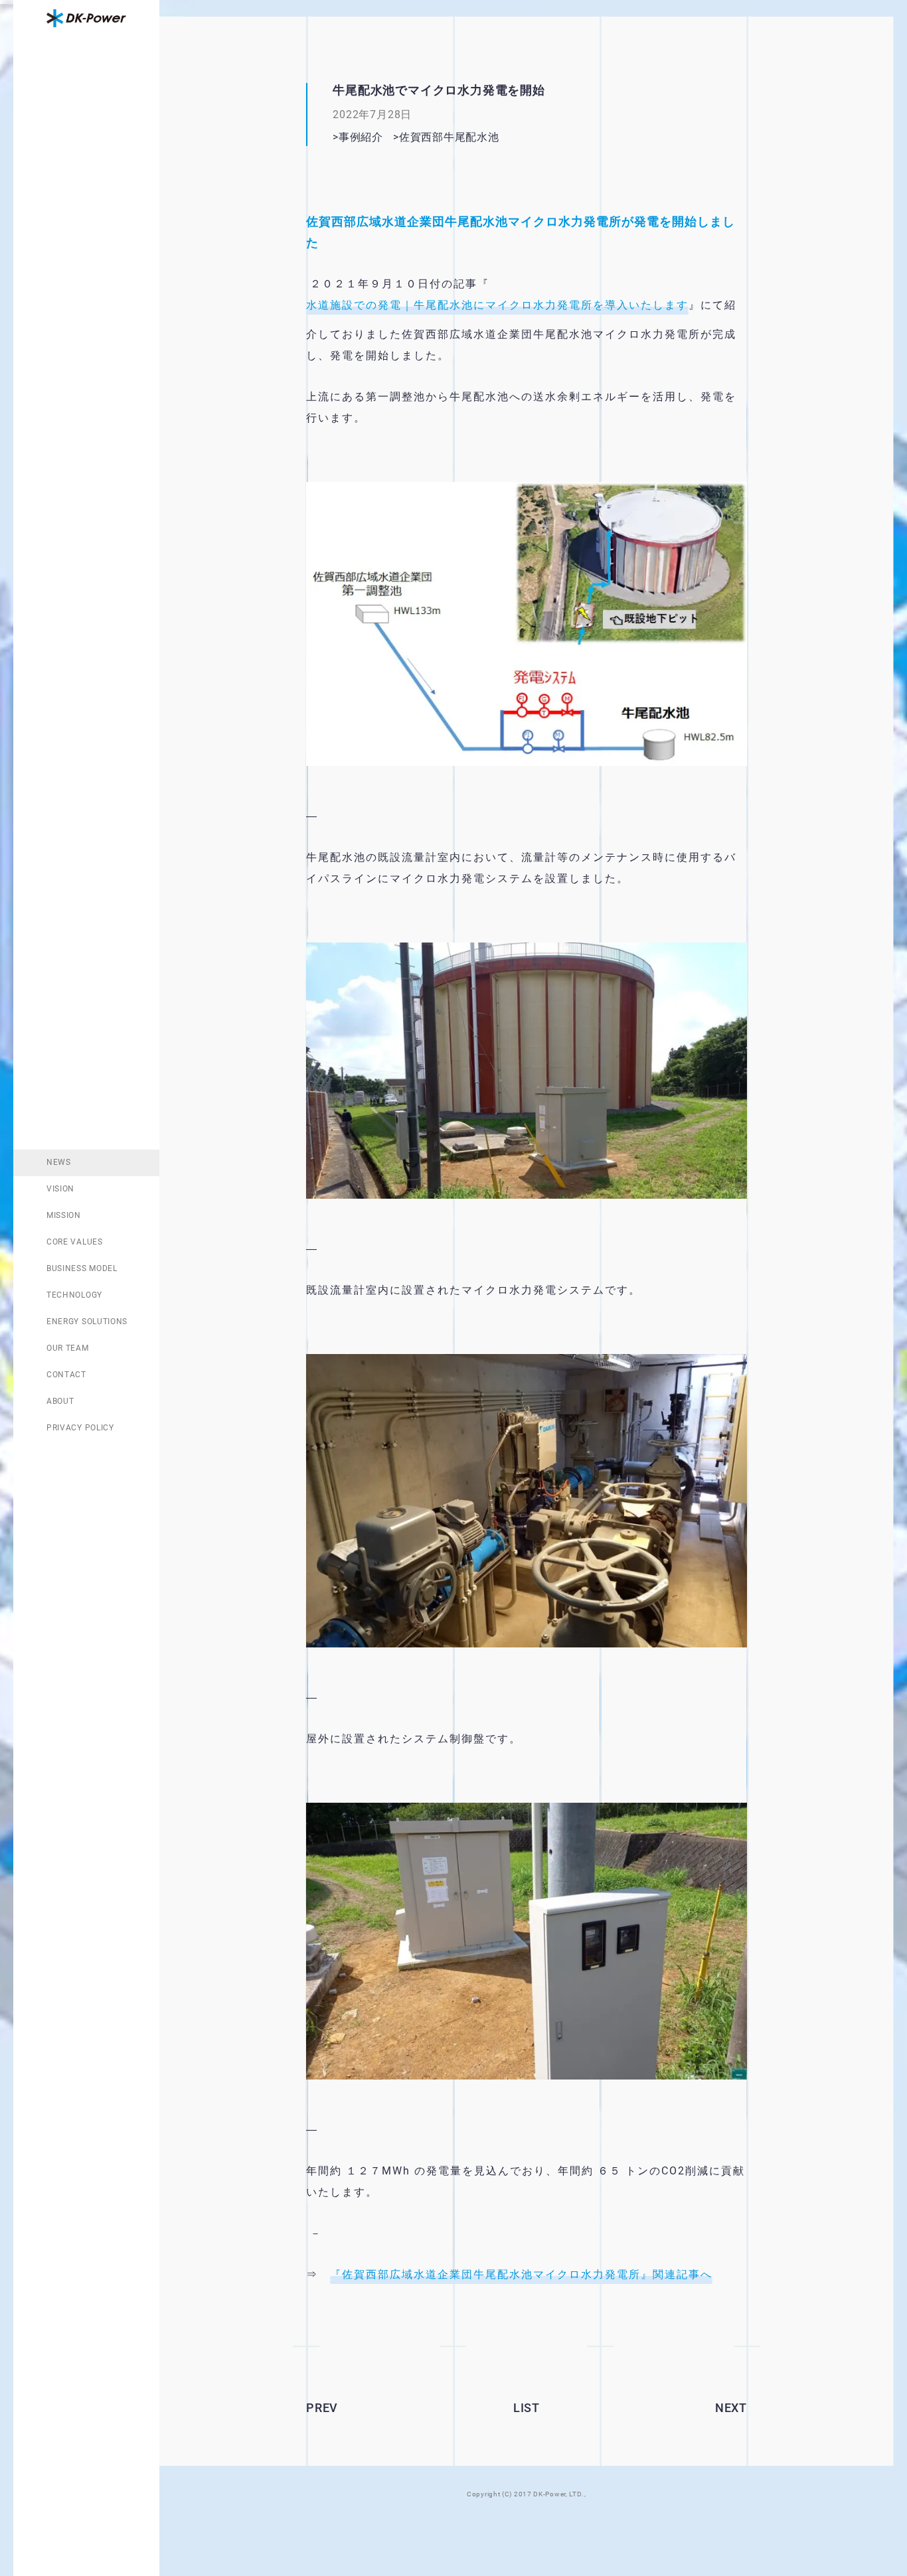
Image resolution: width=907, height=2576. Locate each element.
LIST (527, 2408)
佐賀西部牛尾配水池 (466, 137)
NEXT (731, 2408)
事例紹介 (361, 137)
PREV (322, 2408)
